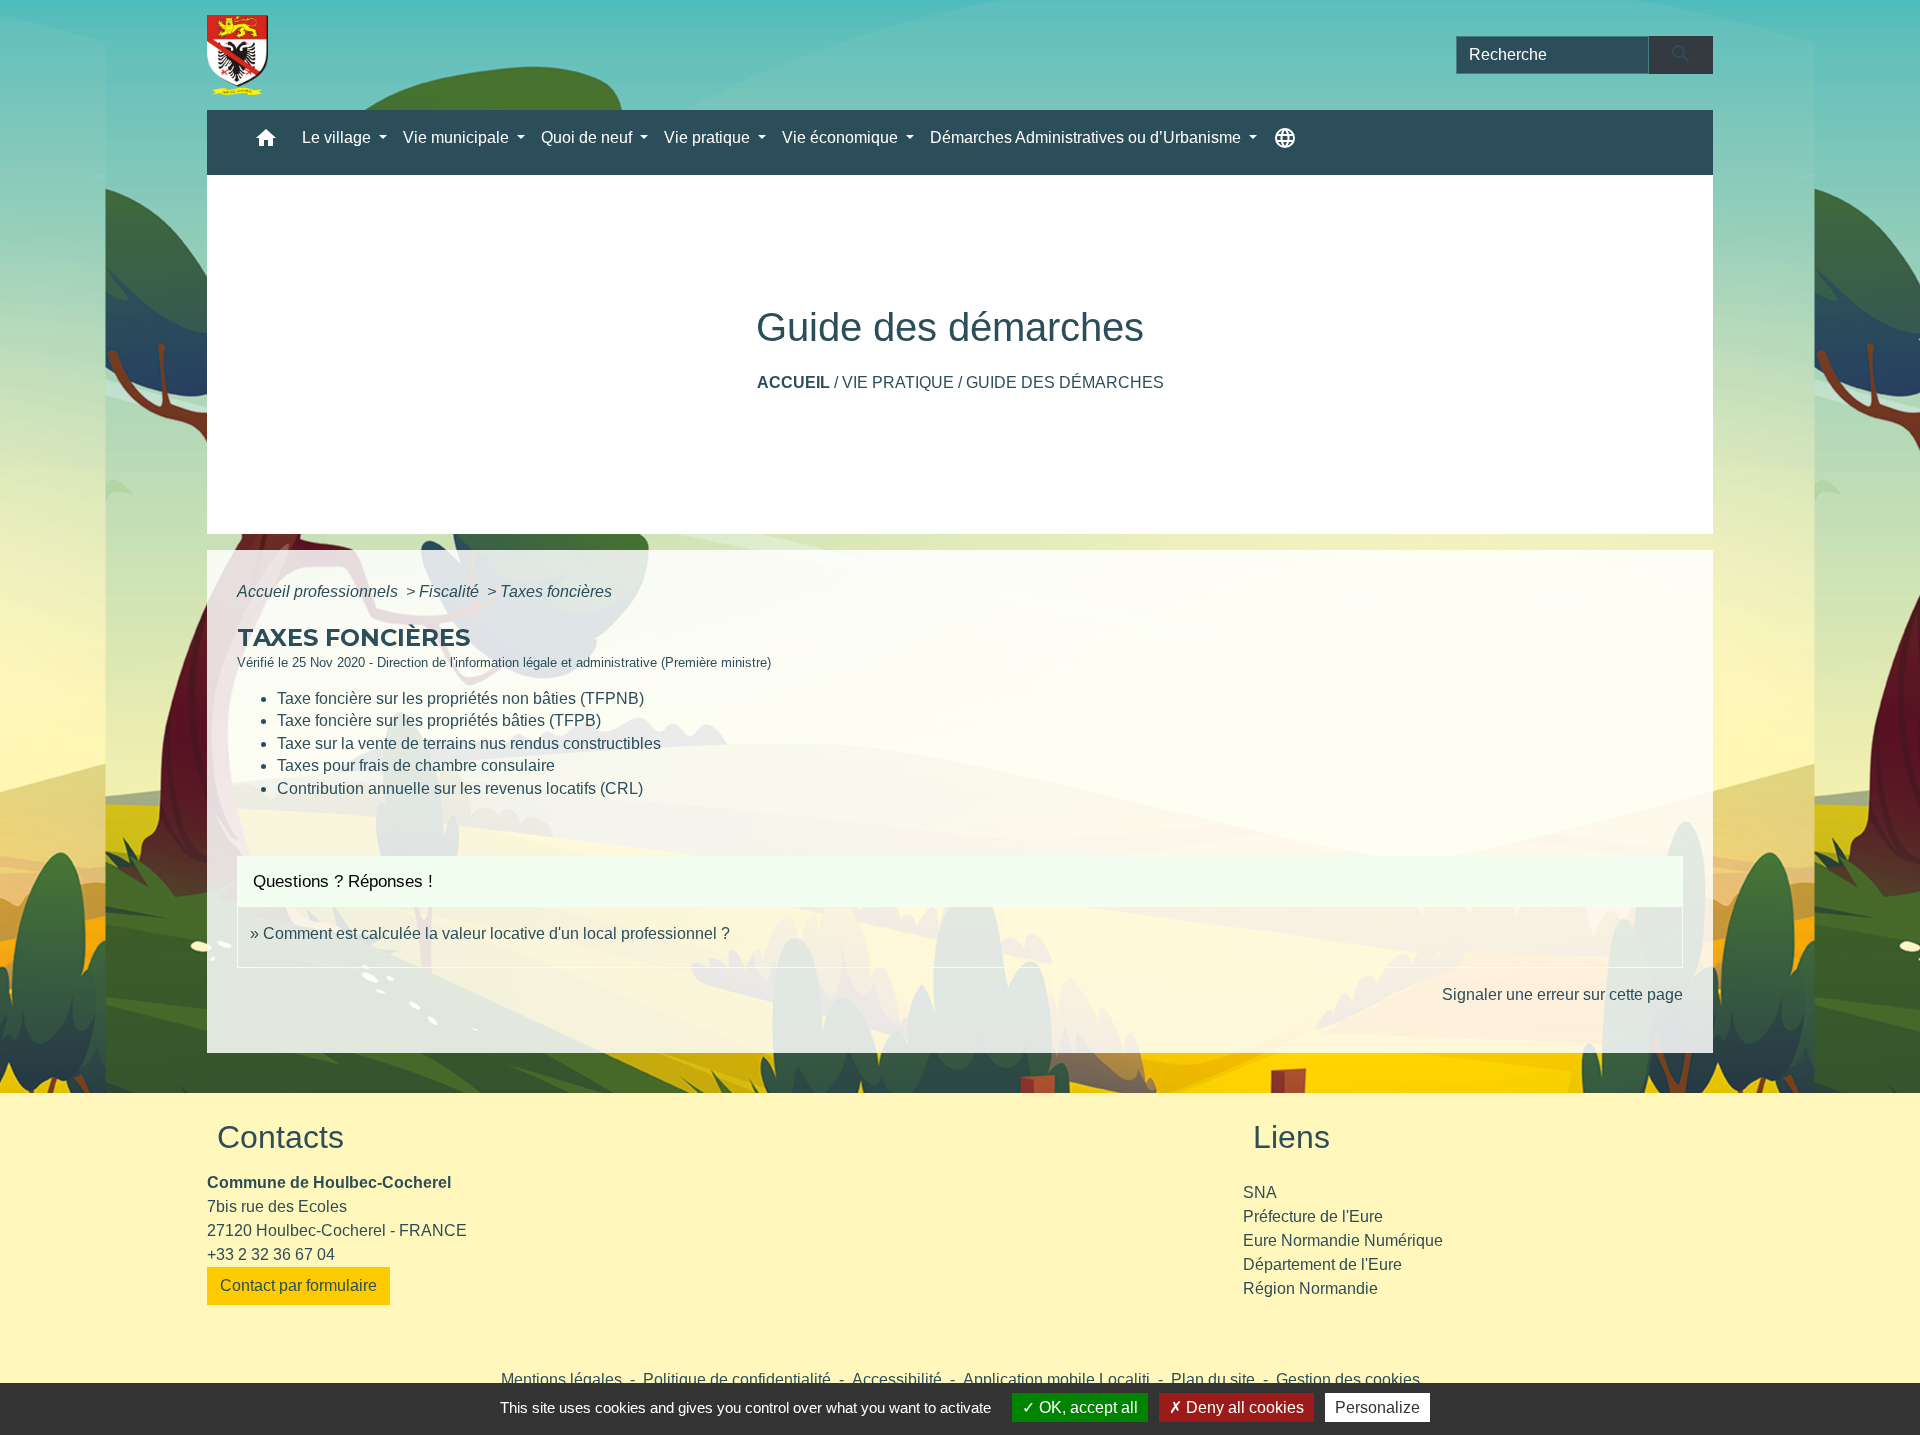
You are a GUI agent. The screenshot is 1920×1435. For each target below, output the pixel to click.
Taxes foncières (556, 591)
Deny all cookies (1243, 1407)
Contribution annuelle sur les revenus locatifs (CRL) (460, 788)
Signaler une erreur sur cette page (1562, 994)
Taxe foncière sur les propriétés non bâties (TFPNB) (460, 698)
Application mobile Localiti (1056, 1379)
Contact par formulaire (298, 1285)
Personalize (1377, 1407)
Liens (1291, 1137)
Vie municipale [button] (458, 137)
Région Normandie (1310, 1288)
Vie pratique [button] (709, 137)
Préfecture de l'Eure (1313, 1216)
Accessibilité (897, 1379)
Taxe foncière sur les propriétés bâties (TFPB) (439, 720)
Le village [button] (338, 137)
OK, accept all (1086, 1407)
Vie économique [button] (842, 137)
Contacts (280, 1137)
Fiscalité (451, 591)
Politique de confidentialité (737, 1379)
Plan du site (1213, 1379)
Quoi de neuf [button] (588, 137)
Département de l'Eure (1322, 1264)
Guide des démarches (1065, 382)
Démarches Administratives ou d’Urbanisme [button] (1087, 137)
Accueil (793, 382)
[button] (266, 142)
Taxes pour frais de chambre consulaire (416, 765)
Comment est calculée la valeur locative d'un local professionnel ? (496, 933)
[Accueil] (237, 55)
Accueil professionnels (319, 591)
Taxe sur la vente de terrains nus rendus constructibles (469, 743)
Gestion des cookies (1348, 1379)
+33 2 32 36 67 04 (271, 1254)
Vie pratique (898, 382)
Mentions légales (561, 1379)
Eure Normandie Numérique (1343, 1240)
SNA (1260, 1192)
